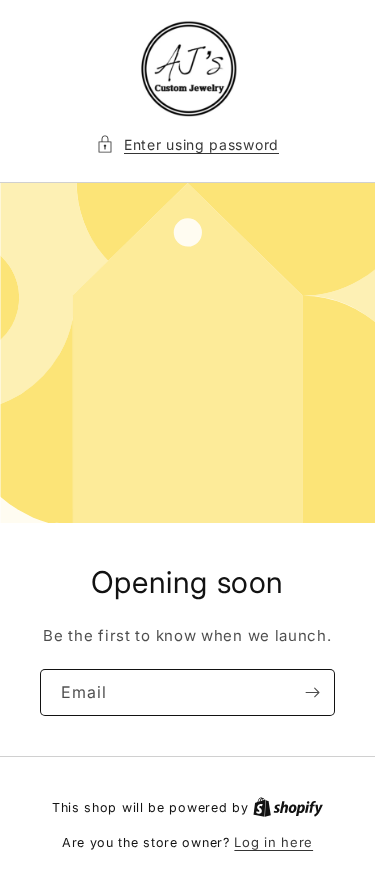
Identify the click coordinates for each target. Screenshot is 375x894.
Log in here (273, 842)
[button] (187, 144)
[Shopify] (288, 807)
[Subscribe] (312, 692)
